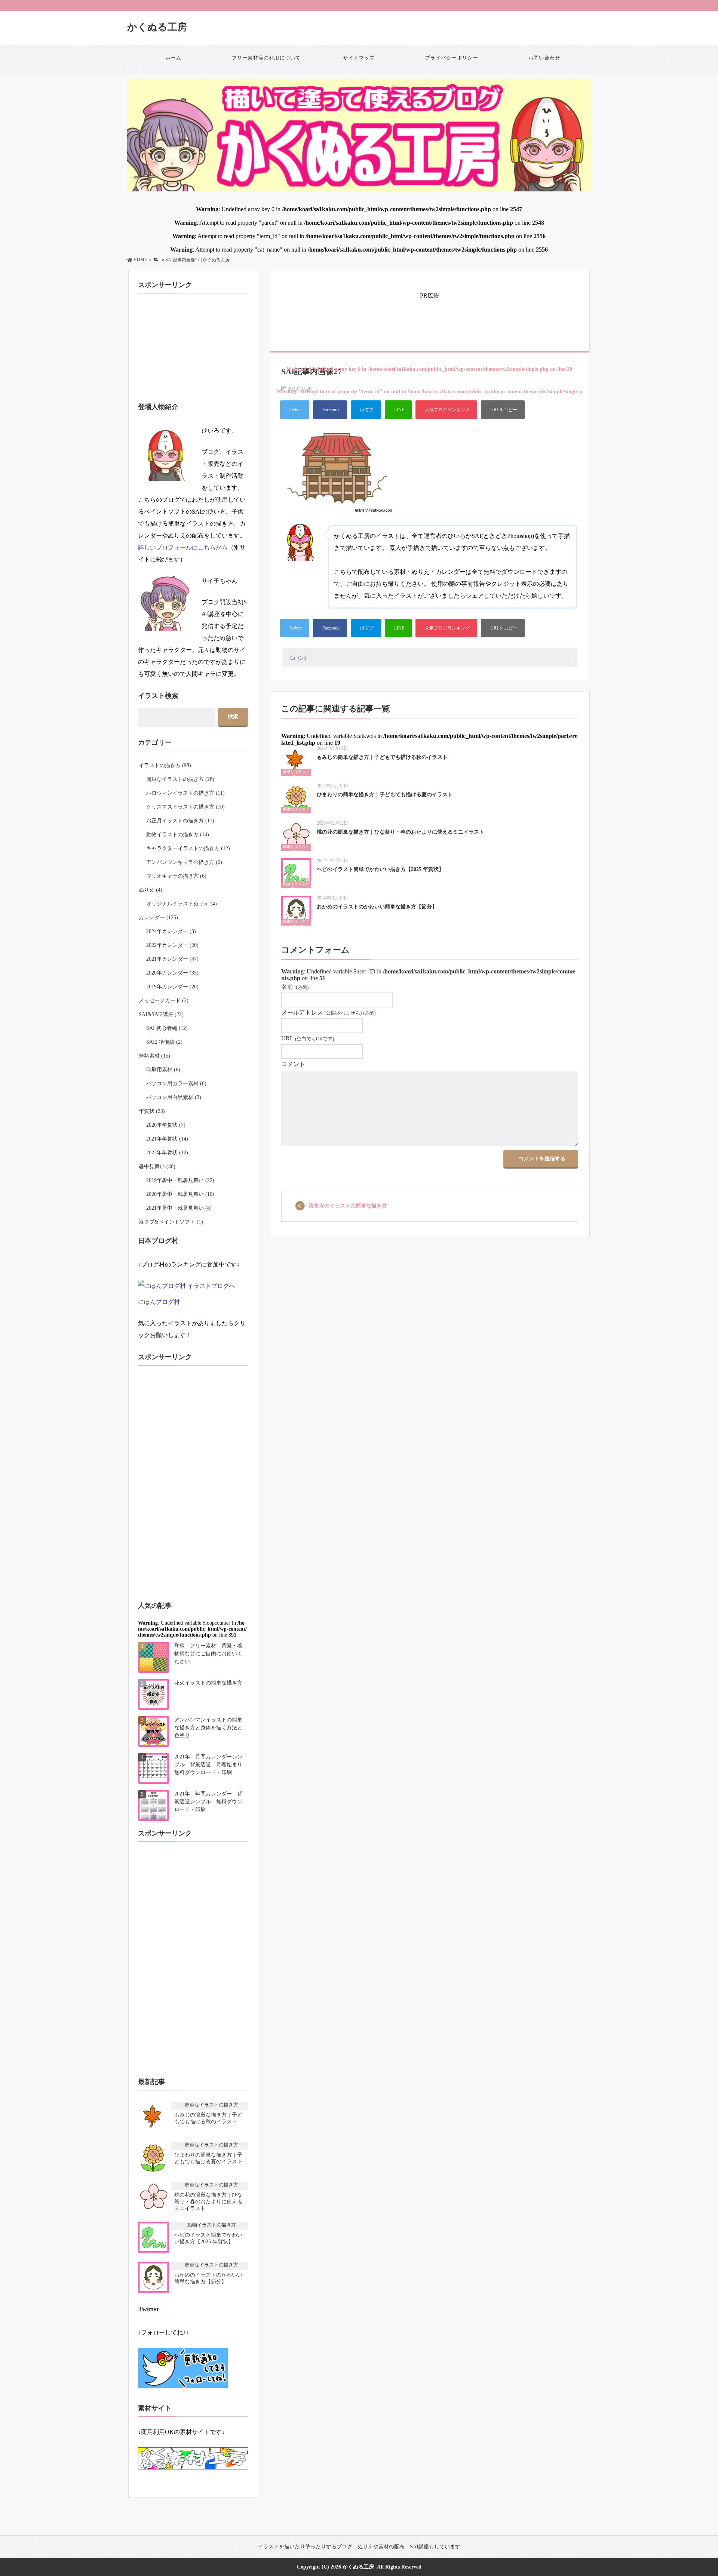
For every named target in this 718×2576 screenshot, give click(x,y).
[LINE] (398, 410)
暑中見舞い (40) (157, 1167)
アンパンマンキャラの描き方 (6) (184, 862)
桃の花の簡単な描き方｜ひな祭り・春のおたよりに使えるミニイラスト (401, 832)
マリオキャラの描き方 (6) (176, 876)
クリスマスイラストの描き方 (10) (185, 807)
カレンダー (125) (158, 918)
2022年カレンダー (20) (172, 945)
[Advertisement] (430, 318)
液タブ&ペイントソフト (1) (171, 1222)
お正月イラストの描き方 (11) (180, 821)
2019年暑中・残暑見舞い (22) (180, 1180)
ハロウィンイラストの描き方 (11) (185, 793)
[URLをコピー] (503, 410)
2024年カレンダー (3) (171, 931)
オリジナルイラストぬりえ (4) (182, 904)
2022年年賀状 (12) (167, 1153)
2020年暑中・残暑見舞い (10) (180, 1194)
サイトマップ (359, 58)
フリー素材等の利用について (266, 58)
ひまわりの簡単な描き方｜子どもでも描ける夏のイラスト (385, 795)
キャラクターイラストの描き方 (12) (188, 848)
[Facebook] (330, 410)
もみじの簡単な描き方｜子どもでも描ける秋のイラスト (382, 757)
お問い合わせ (544, 58)
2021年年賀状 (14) (167, 1139)
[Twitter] (295, 410)
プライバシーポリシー (452, 58)
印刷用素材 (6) (163, 1070)
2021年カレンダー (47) (172, 959)
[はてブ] (366, 410)
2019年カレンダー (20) (172, 987)
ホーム (174, 58)
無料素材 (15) (154, 1056)
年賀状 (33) (152, 1111)
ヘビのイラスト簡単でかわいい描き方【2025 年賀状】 (380, 869)
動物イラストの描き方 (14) (178, 835)
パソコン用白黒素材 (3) (174, 1097)
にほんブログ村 (159, 1302)
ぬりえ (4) (151, 890)
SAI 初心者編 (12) (167, 1028)
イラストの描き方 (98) (165, 765)
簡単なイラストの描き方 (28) (180, 779)
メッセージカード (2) (164, 1001)
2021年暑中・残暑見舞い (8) (179, 1208)
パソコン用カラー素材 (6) (176, 1084)
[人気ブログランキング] (446, 410)
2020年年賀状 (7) (166, 1125)
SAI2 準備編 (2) (164, 1042)
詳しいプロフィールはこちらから (183, 547)
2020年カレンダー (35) (172, 973)
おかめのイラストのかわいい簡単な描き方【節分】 (377, 907)
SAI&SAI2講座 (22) (161, 1014)
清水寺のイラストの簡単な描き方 (348, 1206)
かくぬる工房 (157, 27)
